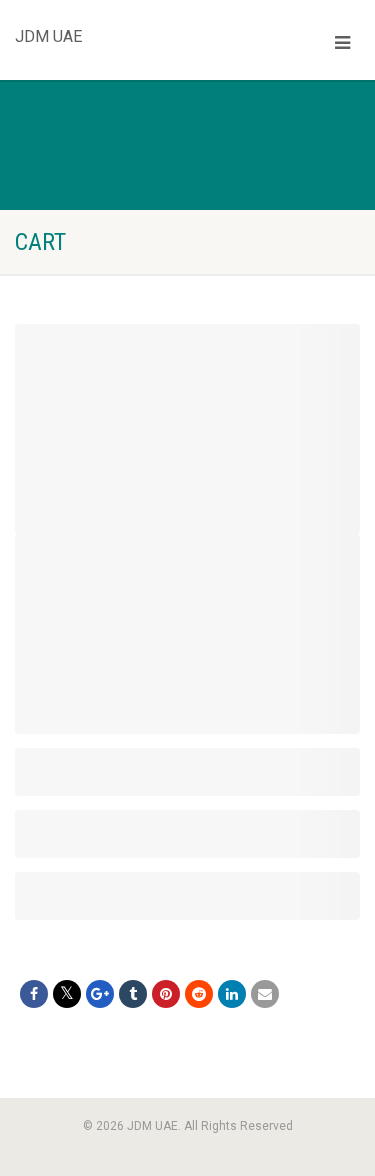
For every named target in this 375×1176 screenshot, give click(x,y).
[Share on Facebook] (34, 994)
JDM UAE (48, 32)
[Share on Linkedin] (232, 994)
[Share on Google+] (100, 994)
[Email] (265, 994)
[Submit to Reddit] (199, 994)
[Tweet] (67, 994)
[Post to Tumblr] (133, 994)
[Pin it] (166, 994)
